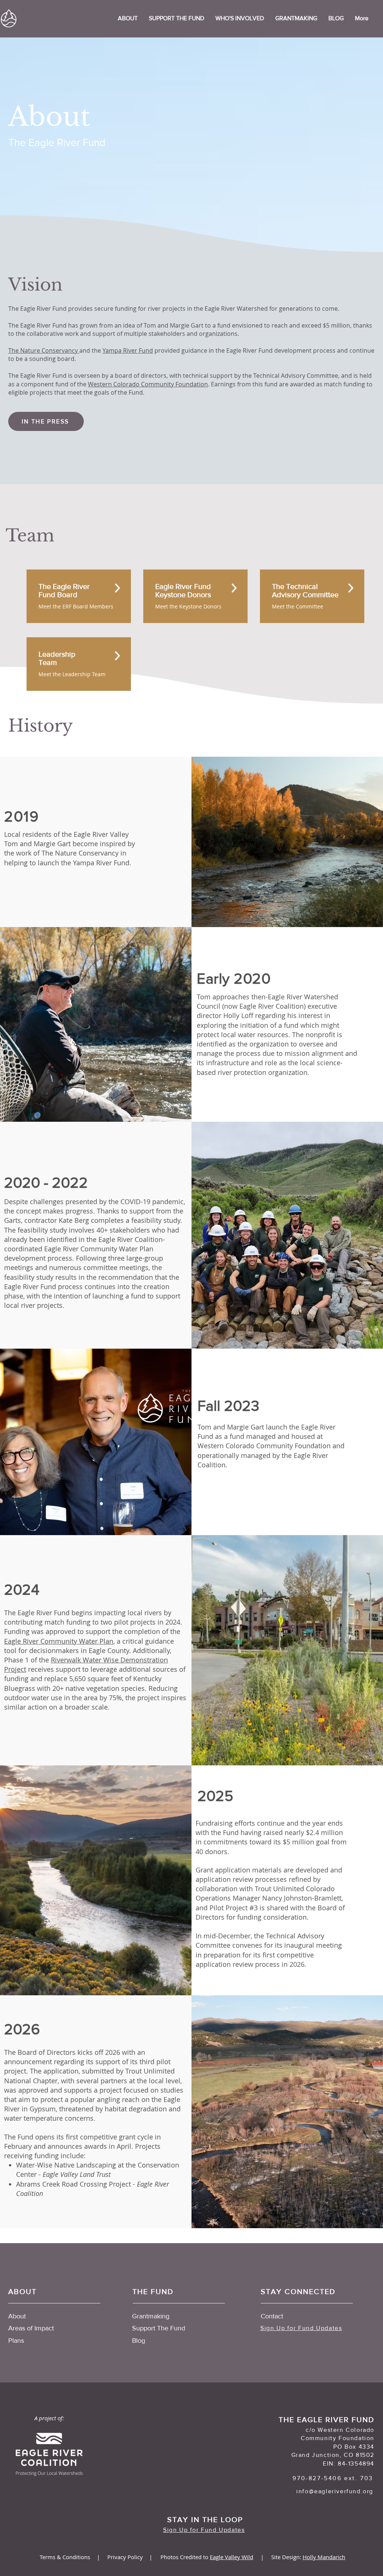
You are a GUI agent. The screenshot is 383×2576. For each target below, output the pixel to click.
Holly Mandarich (324, 2557)
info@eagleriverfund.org (335, 2491)
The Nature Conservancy (44, 350)
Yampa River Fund (128, 350)
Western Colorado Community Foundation (148, 384)
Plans (16, 2340)
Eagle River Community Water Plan (59, 1641)
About (17, 2316)
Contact (272, 2316)
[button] (240, 18)
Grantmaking (151, 2316)
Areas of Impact (31, 2328)
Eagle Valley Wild (232, 2557)
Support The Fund (159, 2328)
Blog (139, 2340)
